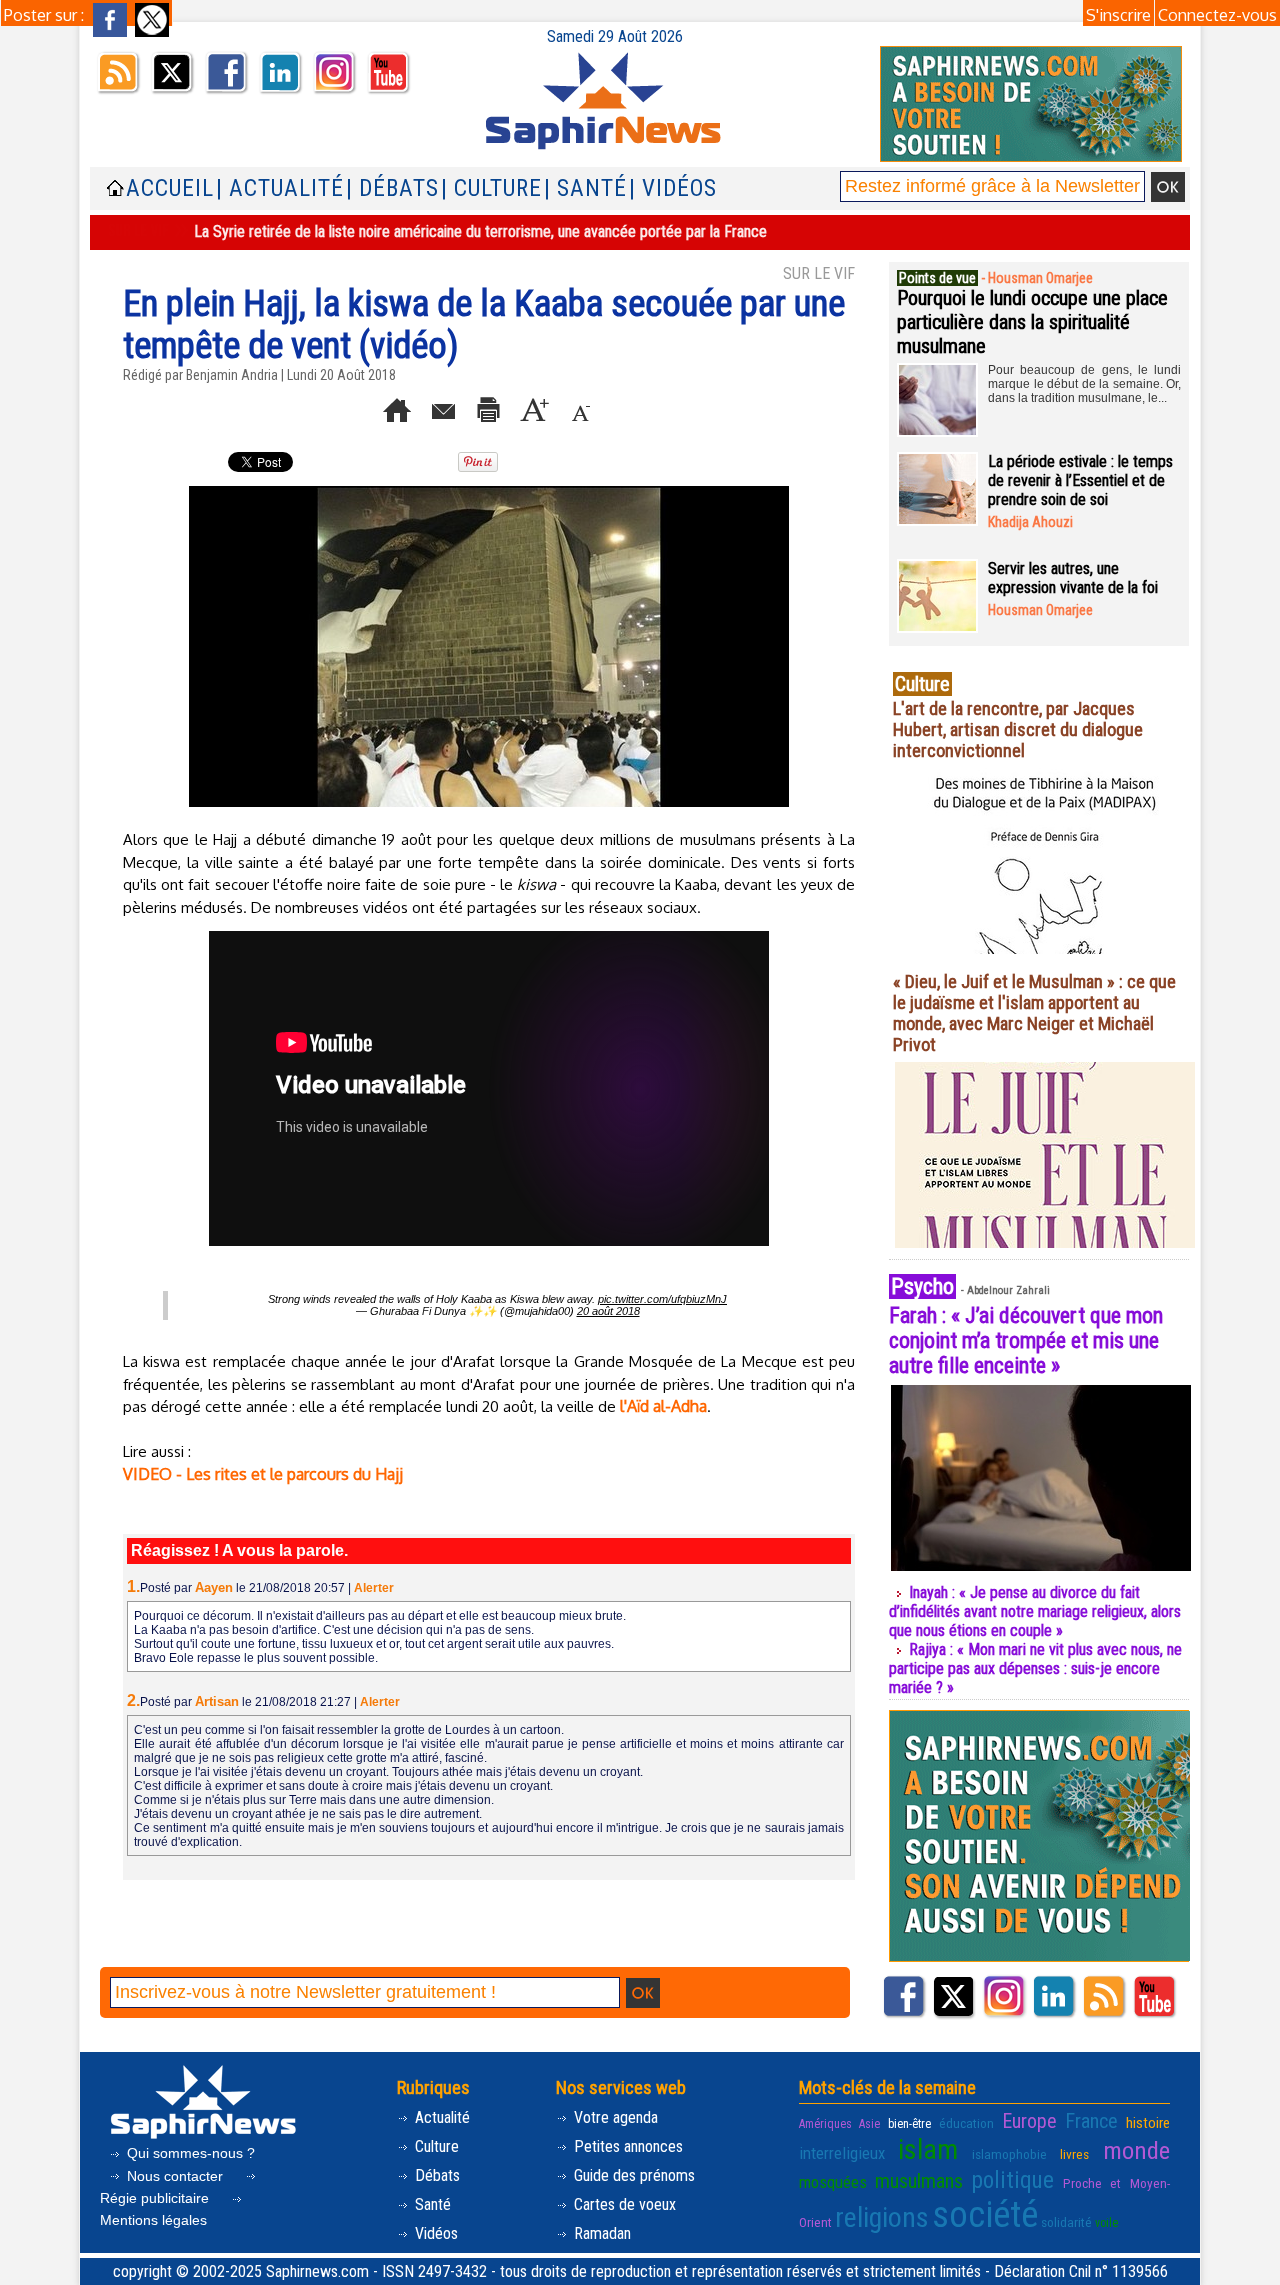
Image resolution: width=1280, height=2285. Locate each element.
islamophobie (1009, 2154)
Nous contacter (175, 2176)
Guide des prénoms (632, 2175)
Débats (435, 2175)
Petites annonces (626, 2146)
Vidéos (434, 2233)
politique (1013, 2180)
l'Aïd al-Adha (663, 1406)
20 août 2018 (608, 1311)
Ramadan (600, 2233)
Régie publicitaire (156, 2198)
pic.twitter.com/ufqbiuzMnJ (662, 1299)
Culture (435, 2146)
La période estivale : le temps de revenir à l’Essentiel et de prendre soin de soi (1080, 480)
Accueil (170, 188)
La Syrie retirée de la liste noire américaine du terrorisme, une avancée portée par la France (480, 231)
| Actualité (280, 188)
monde (1136, 2150)
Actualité (440, 2117)
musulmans (919, 2181)
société (985, 2215)
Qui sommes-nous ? (189, 2153)
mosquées (833, 2182)
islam (928, 2149)
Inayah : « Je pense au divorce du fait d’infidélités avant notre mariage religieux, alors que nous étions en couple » (1035, 1611)
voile (1106, 2223)
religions (882, 2217)
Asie (869, 2124)
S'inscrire (1118, 15)
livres (1074, 2154)
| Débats (392, 188)
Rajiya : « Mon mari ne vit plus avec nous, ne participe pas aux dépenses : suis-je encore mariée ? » (1035, 1668)
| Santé (585, 188)
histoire (1148, 2123)
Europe (1029, 2121)
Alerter (374, 1588)
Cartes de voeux (623, 2204)
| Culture (491, 188)
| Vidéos (673, 188)
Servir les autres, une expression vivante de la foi (1073, 578)
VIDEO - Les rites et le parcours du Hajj (263, 1474)
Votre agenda (614, 2117)
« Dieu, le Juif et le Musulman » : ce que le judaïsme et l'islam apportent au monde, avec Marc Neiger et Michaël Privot (1034, 1013)
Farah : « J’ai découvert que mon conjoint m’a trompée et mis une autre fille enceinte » (1026, 1340)
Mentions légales (153, 2220)
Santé (431, 2204)
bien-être (909, 2124)
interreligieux (842, 2153)
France (1091, 2121)
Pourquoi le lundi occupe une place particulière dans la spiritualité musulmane (1032, 322)
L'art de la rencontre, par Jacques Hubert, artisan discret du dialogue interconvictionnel (1018, 729)
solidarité (1066, 2222)
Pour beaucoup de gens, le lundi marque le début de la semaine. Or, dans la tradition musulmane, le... (1084, 384)
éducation (966, 2123)
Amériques (825, 2124)
